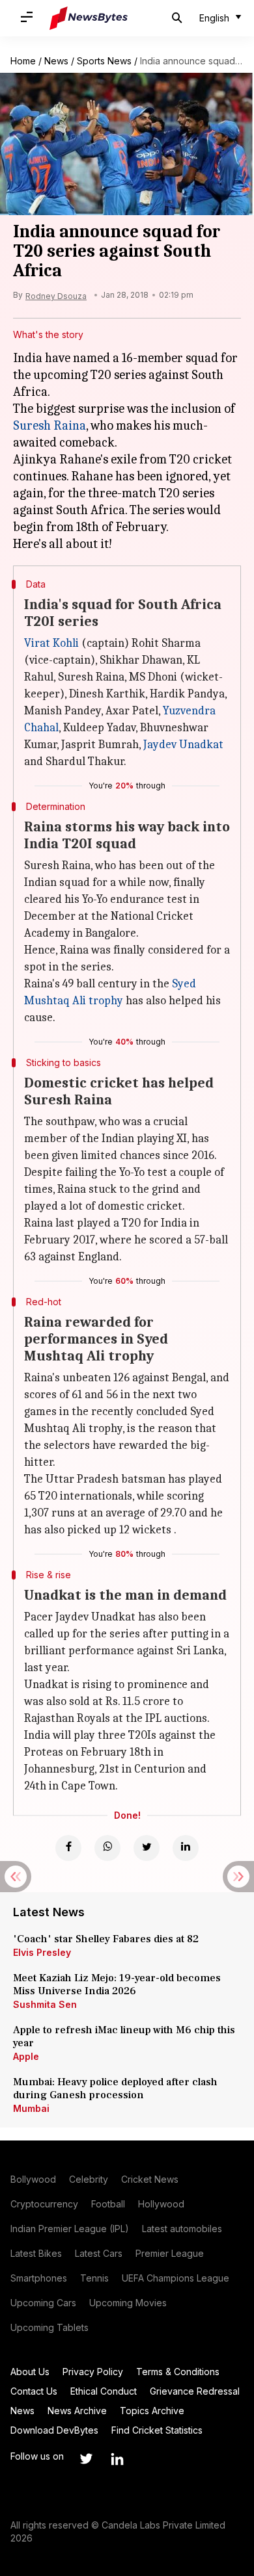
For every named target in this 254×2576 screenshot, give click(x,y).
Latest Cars (99, 2253)
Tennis (94, 2278)
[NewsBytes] (89, 18)
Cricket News (150, 2179)
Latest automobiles (182, 2229)
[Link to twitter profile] (86, 2459)
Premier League (170, 2253)
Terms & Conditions (178, 2372)
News (56, 61)
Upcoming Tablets (49, 2327)
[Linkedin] (186, 1848)
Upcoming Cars (43, 2303)
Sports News (104, 61)
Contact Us (34, 2391)
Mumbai (31, 2108)
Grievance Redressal (195, 2391)
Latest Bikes (36, 2253)
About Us (30, 2372)
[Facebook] (68, 1848)
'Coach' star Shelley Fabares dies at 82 (106, 1939)
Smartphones (39, 2278)
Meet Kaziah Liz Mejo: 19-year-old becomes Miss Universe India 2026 (117, 1984)
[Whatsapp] (107, 1848)
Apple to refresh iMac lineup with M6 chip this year (124, 2036)
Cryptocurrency (44, 2204)
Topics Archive (152, 2411)
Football (108, 2204)
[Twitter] (147, 1848)
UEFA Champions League (176, 2278)
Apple (26, 2056)
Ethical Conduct (104, 2391)
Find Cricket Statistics (157, 2430)
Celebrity (89, 2179)
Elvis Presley (42, 1952)
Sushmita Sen (45, 2004)
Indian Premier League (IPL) (70, 2229)
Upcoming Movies (128, 2303)
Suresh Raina (49, 425)
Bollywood (33, 2179)
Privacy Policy (93, 2372)
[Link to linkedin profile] (117, 2459)
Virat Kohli (51, 643)
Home (23, 61)
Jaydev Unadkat (183, 745)
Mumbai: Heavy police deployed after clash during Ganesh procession (115, 2088)
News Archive (77, 2411)
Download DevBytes (54, 2430)
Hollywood (161, 2204)
